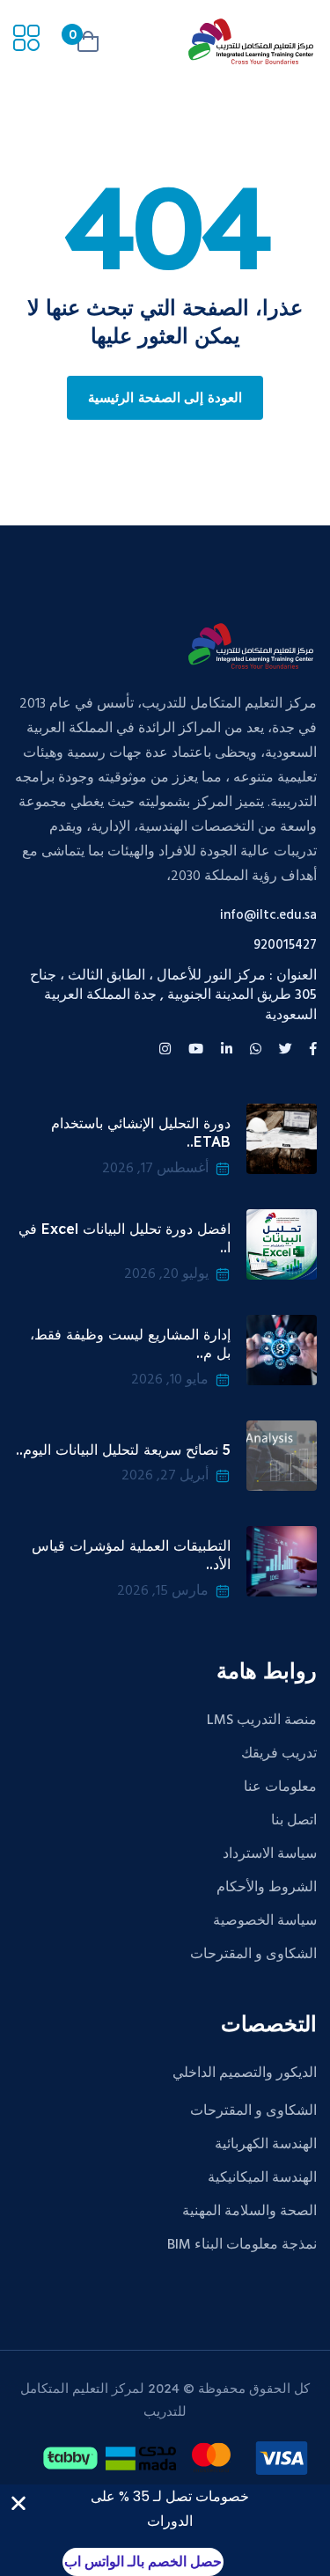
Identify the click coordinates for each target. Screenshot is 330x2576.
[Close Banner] (18, 2503)
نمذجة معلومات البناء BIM (242, 2245)
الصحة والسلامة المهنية (249, 2212)
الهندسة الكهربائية (266, 2145)
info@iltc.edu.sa (268, 916)
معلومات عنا (280, 1787)
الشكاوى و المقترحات (253, 1955)
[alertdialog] (165, 2530)
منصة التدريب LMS (262, 1721)
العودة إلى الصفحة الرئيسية (165, 399)
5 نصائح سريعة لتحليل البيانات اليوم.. (123, 1449)
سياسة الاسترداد (270, 1854)
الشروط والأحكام (267, 1888)
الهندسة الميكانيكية (262, 2178)
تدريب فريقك (279, 1754)
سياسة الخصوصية (265, 1921)
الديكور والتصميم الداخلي (245, 2073)
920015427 (285, 946)
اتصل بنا (294, 1821)
